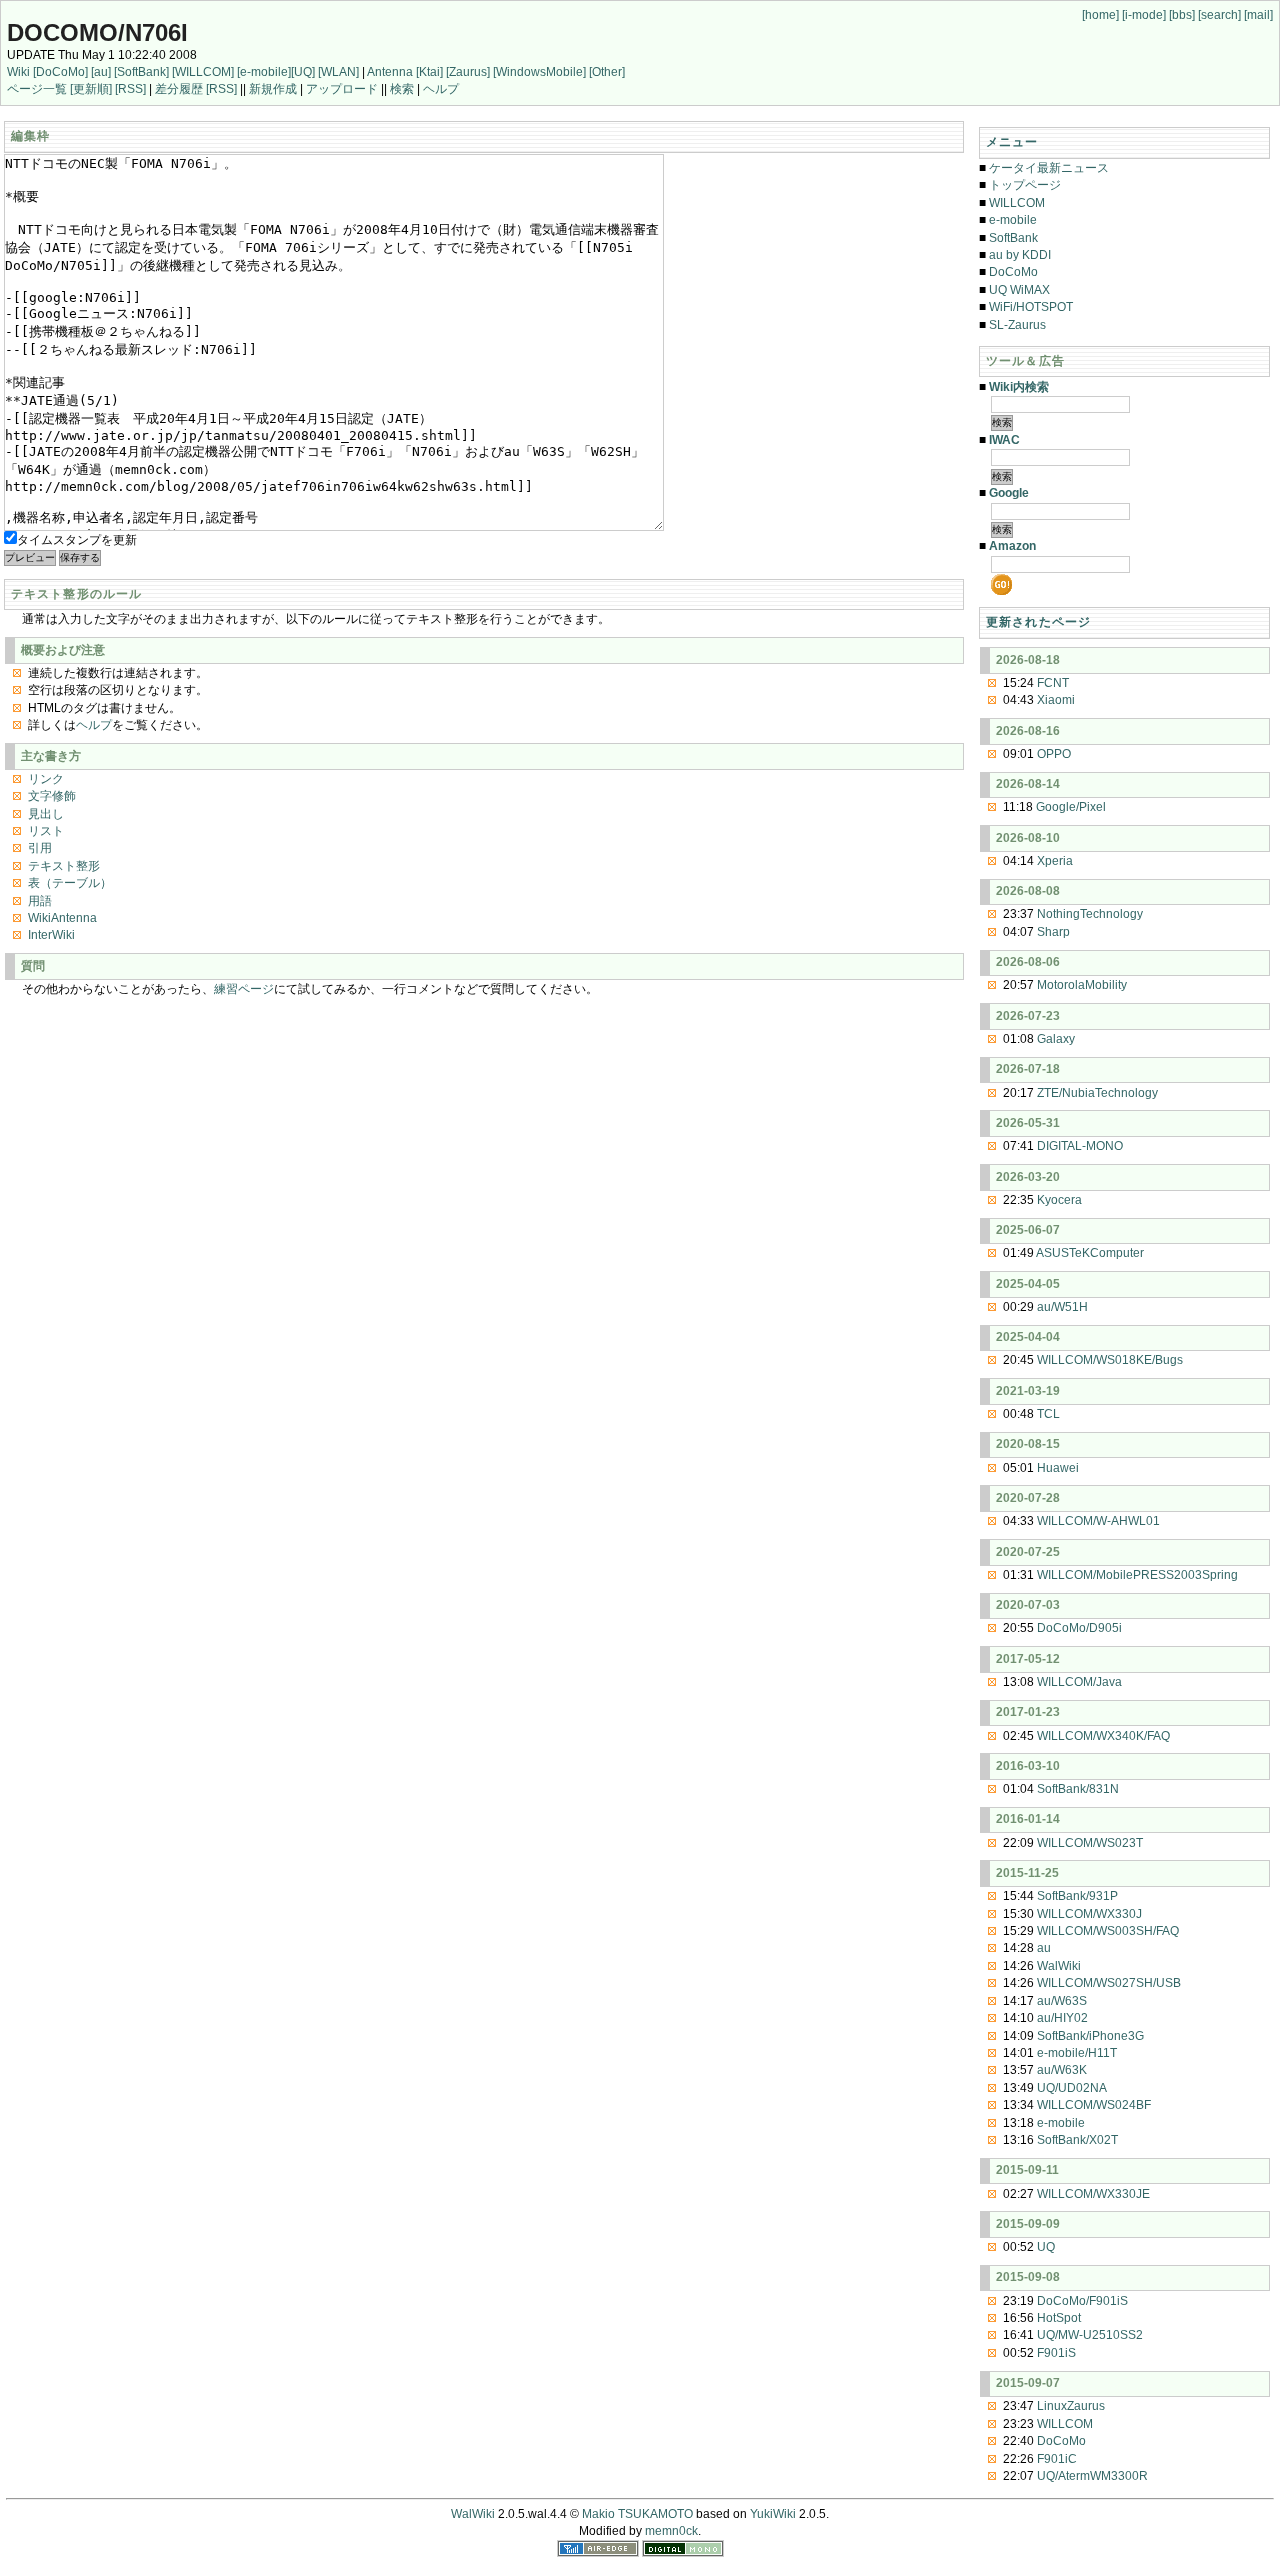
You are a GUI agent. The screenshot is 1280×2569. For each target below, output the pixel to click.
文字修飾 (52, 796)
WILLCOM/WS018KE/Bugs (1110, 1360)
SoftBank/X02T (1077, 2140)
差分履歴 (179, 89)
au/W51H (1062, 1307)
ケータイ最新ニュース (1049, 168)
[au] (101, 72)
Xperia (1055, 861)
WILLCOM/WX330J (1089, 1914)
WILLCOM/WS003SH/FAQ (1108, 1931)
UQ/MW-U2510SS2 (1090, 2335)
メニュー (1012, 142)
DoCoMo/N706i (97, 32)
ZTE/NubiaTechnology (1097, 1093)
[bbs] (1182, 15)
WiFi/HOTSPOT (1031, 307)
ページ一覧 (37, 89)
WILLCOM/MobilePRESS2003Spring (1137, 1575)
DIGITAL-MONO (1080, 1146)
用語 (40, 901)
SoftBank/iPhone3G (1090, 2036)
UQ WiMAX (1019, 290)
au (1044, 1948)
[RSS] (130, 89)
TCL (1048, 1414)
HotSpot (1059, 2318)
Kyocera (1059, 1200)
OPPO (1054, 754)
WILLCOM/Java (1079, 1682)
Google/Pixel (1071, 807)
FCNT (1053, 683)
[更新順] (91, 89)
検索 (402, 89)
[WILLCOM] (203, 72)
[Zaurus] (468, 72)
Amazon (1012, 546)
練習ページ (244, 989)
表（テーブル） (70, 883)
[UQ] (303, 72)
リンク (46, 779)
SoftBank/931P (1077, 1896)
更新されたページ (1039, 622)
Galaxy (1056, 1039)
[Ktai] (429, 72)
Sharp (1053, 932)
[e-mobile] (264, 72)
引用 (40, 848)
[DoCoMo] (60, 72)
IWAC (1004, 440)
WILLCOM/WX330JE (1093, 2194)
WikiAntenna (62, 918)
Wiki (18, 72)
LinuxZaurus (1071, 2406)
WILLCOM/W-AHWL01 (1098, 1521)
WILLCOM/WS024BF (1094, 2105)
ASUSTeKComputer (1090, 1253)
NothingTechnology (1090, 914)
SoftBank (1013, 238)
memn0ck (671, 2531)
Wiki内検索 (1019, 387)
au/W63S (1062, 2001)
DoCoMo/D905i (1079, 1628)
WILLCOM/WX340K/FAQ (1103, 1736)
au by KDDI (1020, 255)
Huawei (1058, 1468)
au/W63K (1062, 2070)
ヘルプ (441, 89)
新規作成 (273, 89)
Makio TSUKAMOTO (637, 2514)
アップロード (342, 89)
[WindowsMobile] (539, 72)
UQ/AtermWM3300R (1092, 2476)
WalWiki (1059, 1966)
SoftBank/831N (1078, 1789)
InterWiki (51, 935)
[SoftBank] (141, 72)
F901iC (1057, 2459)
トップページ (1025, 185)
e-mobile (1013, 220)
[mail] (1258, 15)
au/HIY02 (1062, 2018)
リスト (46, 831)
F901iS (1056, 2353)
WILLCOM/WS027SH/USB (1109, 1983)
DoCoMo (1013, 272)
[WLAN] (338, 72)
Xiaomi (1056, 700)
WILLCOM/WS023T (1090, 1843)
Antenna (390, 72)
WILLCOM (1017, 203)
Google (1009, 493)
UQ (1046, 2247)
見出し (46, 814)
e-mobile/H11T (1077, 2053)
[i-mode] (1144, 15)
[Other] (607, 72)
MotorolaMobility (1082, 985)
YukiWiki (773, 2514)
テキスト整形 (64, 866)
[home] (1100, 15)
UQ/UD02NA (1072, 2088)
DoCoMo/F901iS (1082, 2301)
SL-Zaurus (1017, 325)
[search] (1219, 15)
